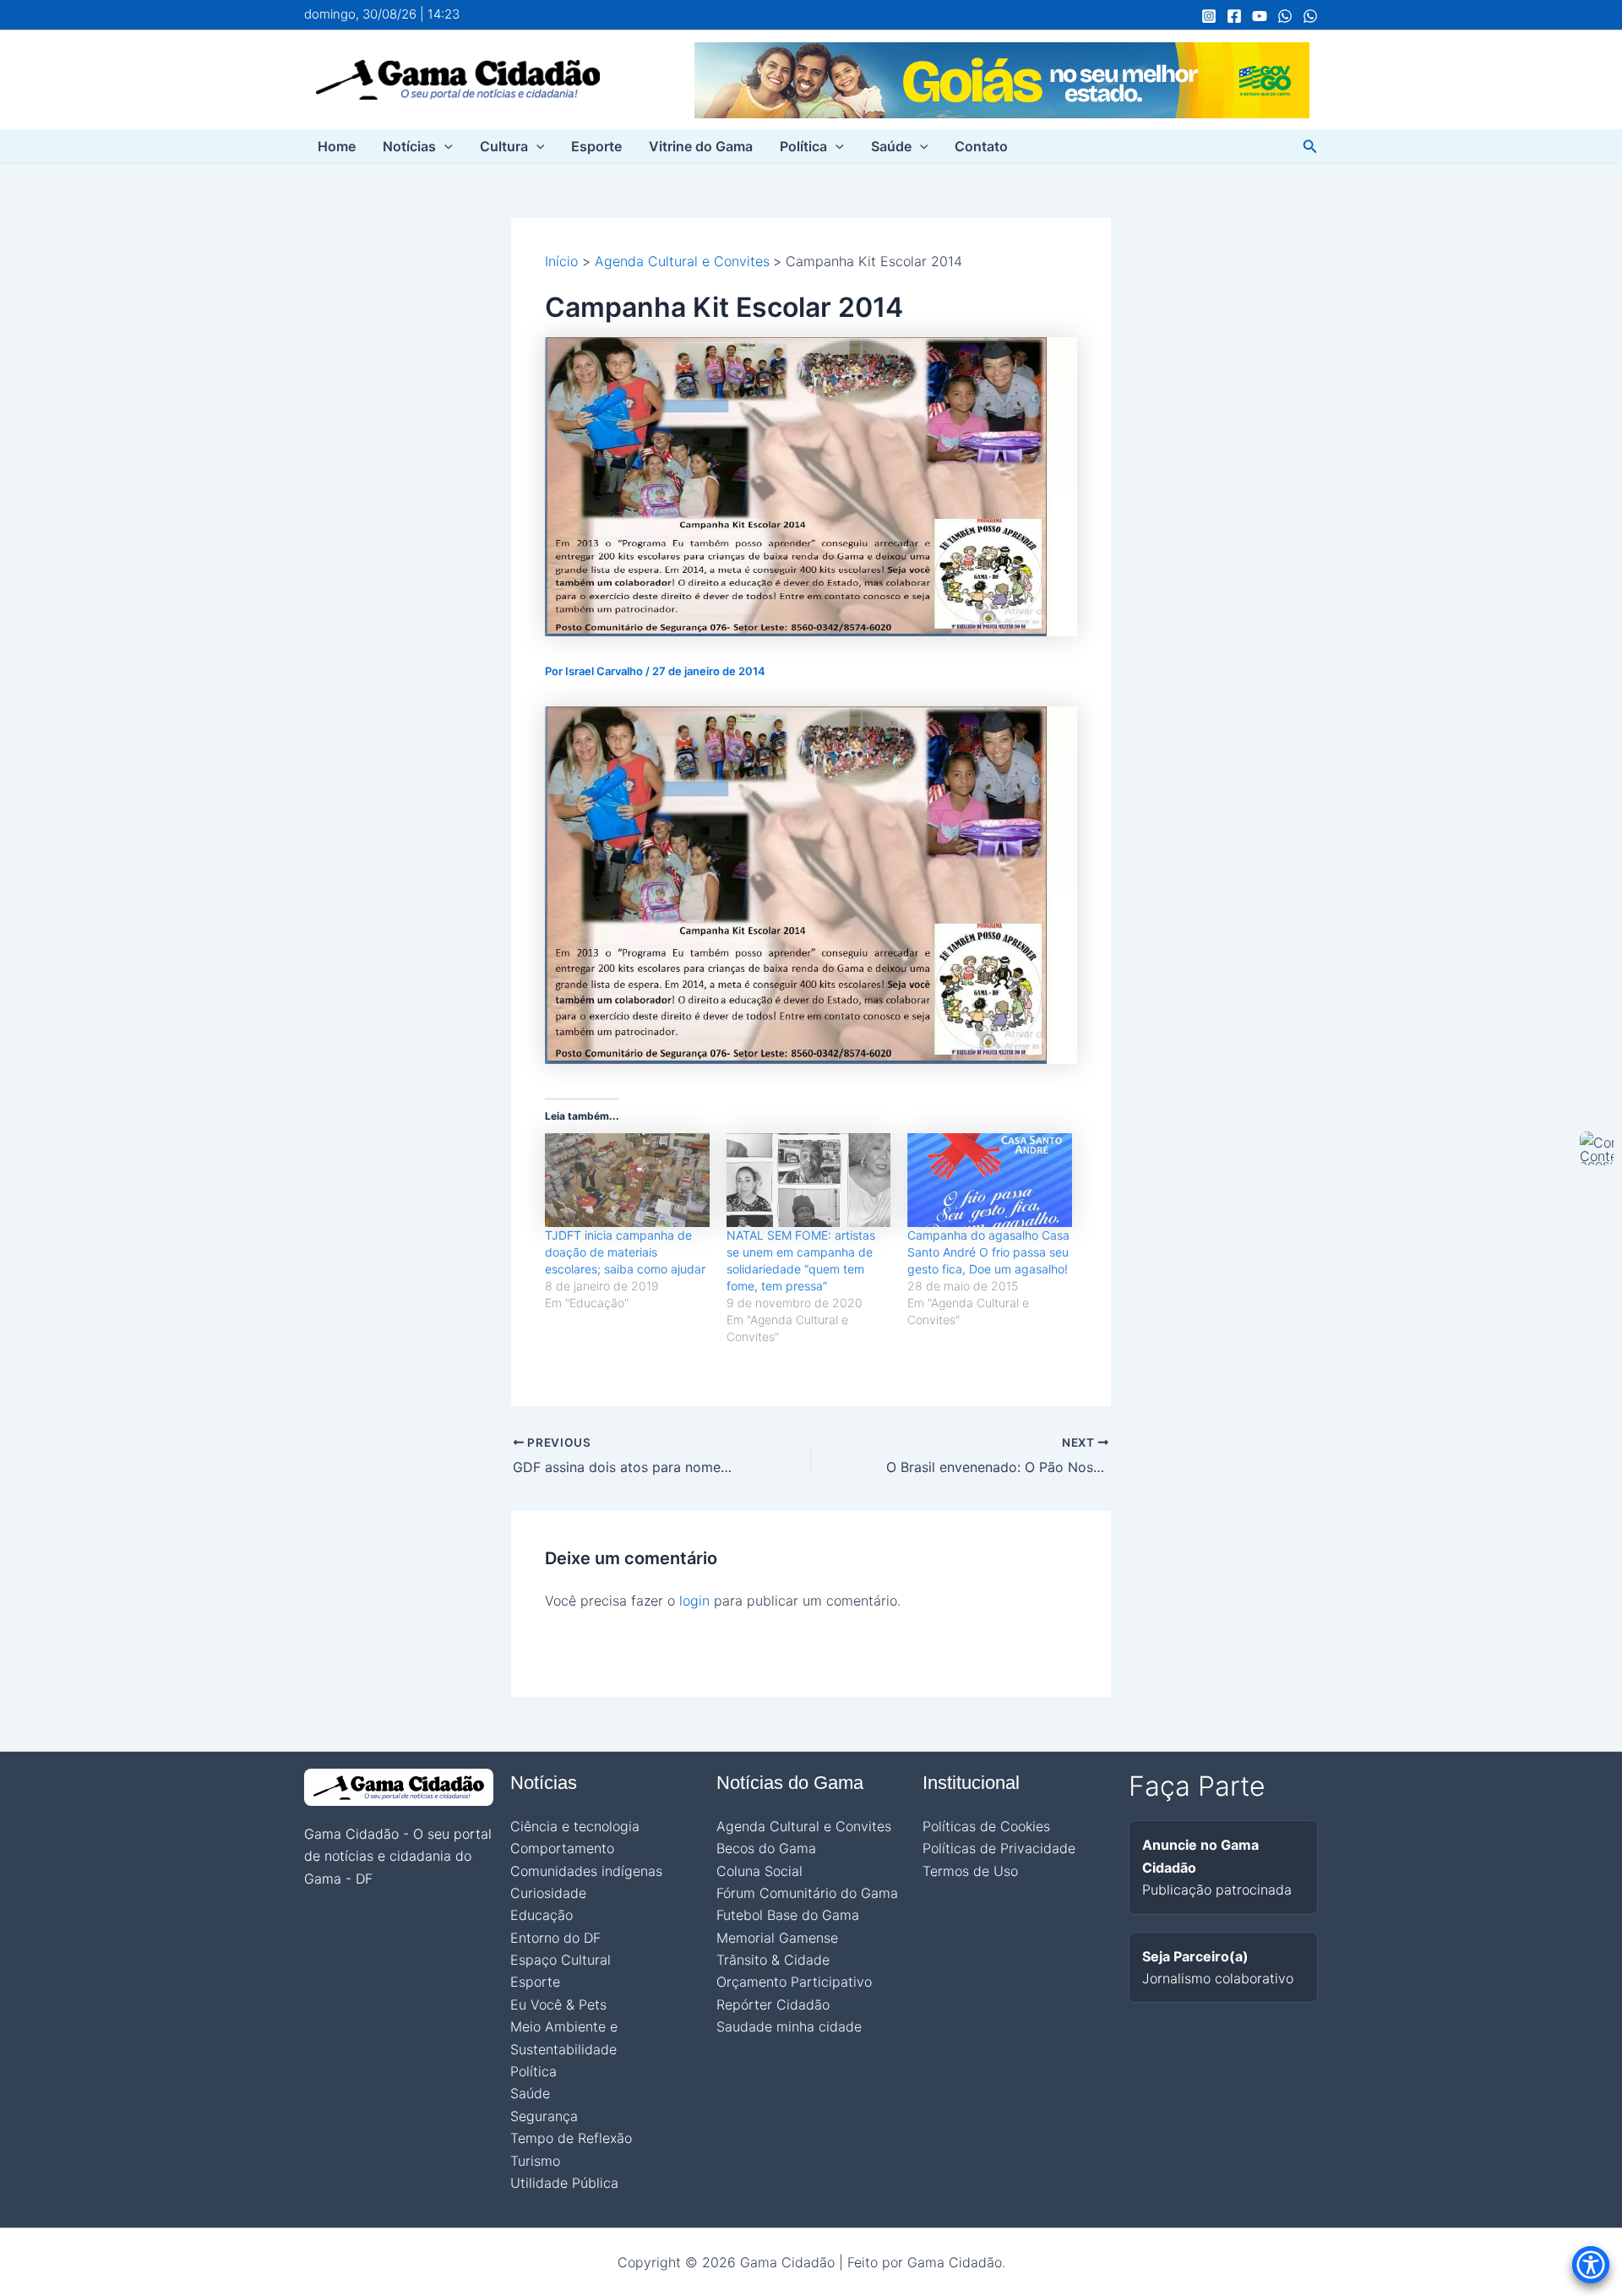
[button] (444, 146)
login (694, 1601)
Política (803, 146)
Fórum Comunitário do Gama (807, 1893)
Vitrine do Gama (701, 146)
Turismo (535, 2161)
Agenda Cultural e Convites (804, 1826)
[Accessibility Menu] (1591, 2265)
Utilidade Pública (564, 2183)
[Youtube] (1260, 16)
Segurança (544, 2116)
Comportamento (562, 1848)
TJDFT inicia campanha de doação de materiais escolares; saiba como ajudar (625, 1252)
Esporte (596, 146)
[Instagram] (1209, 16)
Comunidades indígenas (586, 1871)
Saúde (891, 146)
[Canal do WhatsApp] (1285, 16)
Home (337, 146)
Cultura (504, 146)
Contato (981, 146)
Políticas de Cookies (986, 1826)
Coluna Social (759, 1871)
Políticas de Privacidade (999, 1848)
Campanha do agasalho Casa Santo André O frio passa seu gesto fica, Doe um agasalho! (988, 1252)
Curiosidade (548, 1893)
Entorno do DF (555, 1938)
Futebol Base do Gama (788, 1915)
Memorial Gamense (777, 1938)
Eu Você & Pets (558, 2004)
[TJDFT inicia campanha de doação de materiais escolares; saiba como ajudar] (627, 1180)
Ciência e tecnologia (575, 1826)
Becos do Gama (766, 1848)
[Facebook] (1234, 16)
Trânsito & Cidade (773, 1960)
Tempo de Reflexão (571, 2138)
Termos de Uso (970, 1871)
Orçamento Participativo (794, 1982)
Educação (542, 1915)
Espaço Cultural (561, 1960)
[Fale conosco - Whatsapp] (1310, 16)
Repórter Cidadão (773, 2004)
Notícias (409, 146)
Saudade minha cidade (789, 2026)
